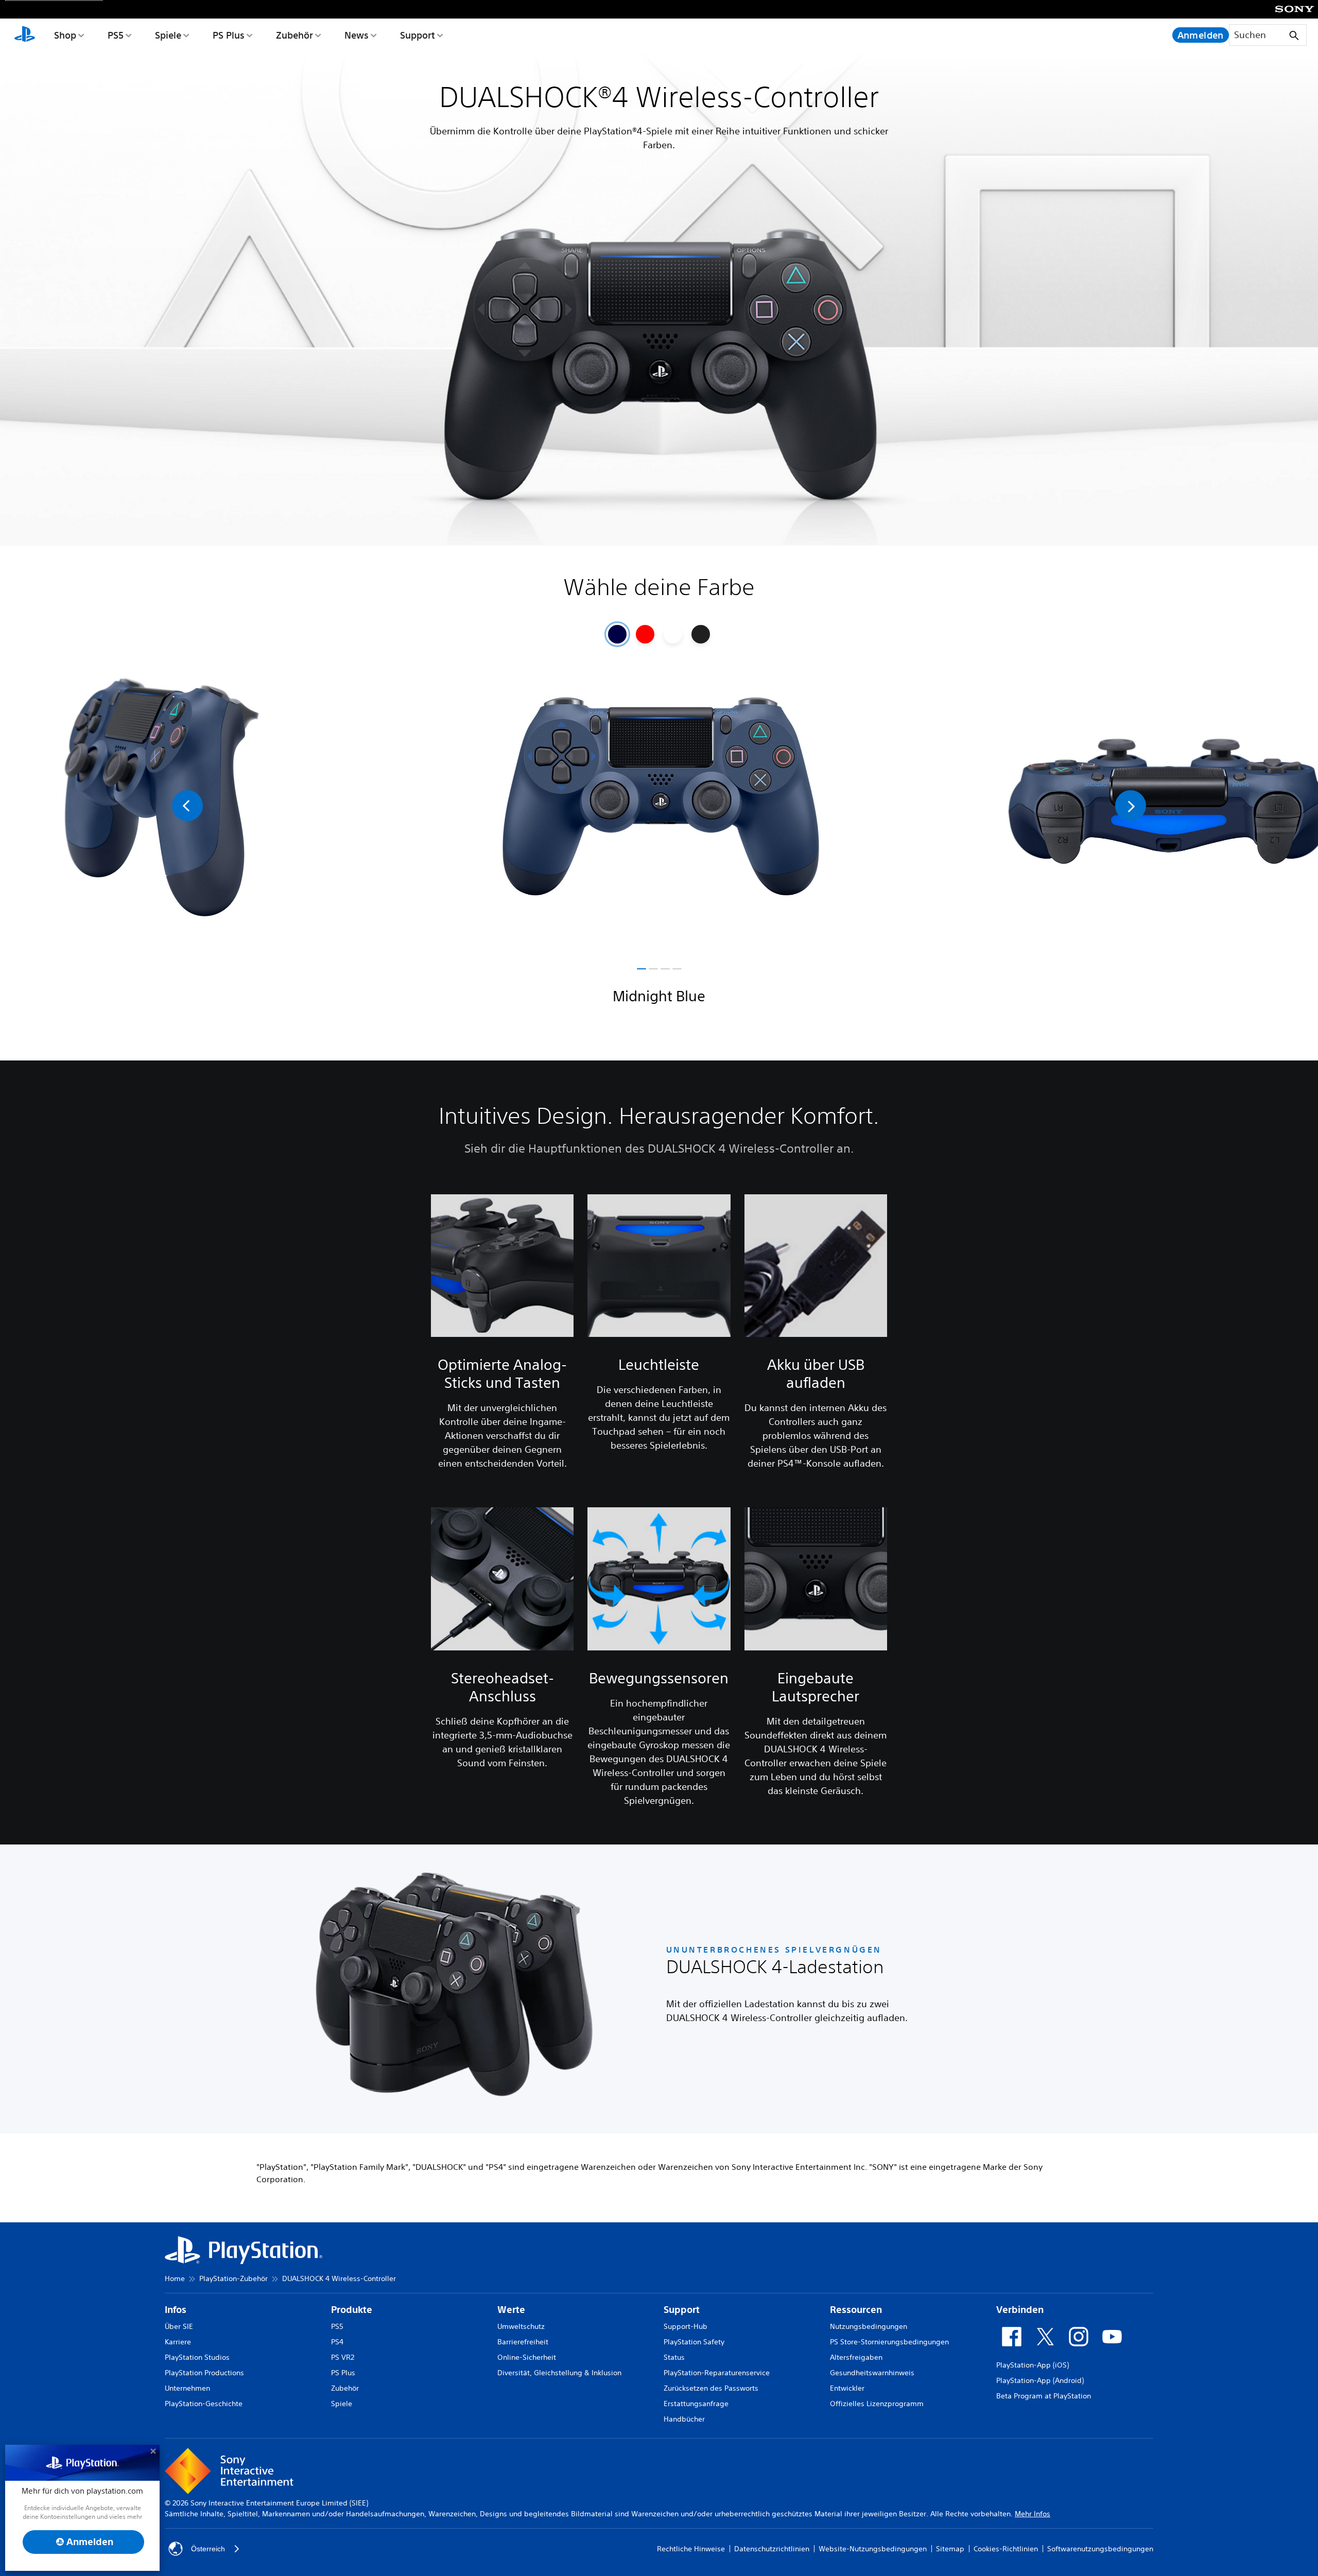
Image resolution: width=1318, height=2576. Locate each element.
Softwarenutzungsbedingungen (1100, 2549)
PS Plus (229, 35)
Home (175, 2278)
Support (418, 35)
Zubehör (294, 35)
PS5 (116, 35)
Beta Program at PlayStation (1044, 2396)
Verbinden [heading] (1020, 2310)
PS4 (337, 2342)
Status (674, 2357)
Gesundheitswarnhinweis (872, 2373)
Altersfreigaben (856, 2357)
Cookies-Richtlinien (1006, 2549)
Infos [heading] (176, 2310)
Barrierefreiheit (523, 2342)
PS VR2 (343, 2357)
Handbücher (684, 2419)
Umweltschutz (521, 2326)
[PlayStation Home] (25, 35)
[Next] (1131, 806)
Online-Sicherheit (527, 2357)
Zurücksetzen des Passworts (711, 2388)
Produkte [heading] (352, 2310)
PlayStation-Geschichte (204, 2404)
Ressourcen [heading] (856, 2310)
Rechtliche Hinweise (691, 2549)
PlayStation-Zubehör (233, 2278)
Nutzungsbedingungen (869, 2326)
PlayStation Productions (204, 2373)
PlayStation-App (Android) (1040, 2380)
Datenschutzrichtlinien (772, 2549)
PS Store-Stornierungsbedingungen (889, 2342)
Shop (65, 35)
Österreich (208, 2549)
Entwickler (847, 2388)
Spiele (168, 35)
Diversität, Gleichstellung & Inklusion (559, 2373)
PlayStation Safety (694, 2342)
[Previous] (187, 806)
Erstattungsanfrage (696, 2404)
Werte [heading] (511, 2310)
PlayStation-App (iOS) (1033, 2365)
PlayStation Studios (197, 2357)
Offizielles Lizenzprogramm (877, 2404)
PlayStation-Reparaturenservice (717, 2373)
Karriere (178, 2342)
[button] (641, 969)
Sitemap (950, 2549)
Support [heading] (682, 2310)
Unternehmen (187, 2388)
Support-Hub (686, 2326)
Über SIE (179, 2326)
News (357, 35)
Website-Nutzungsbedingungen (873, 2549)
